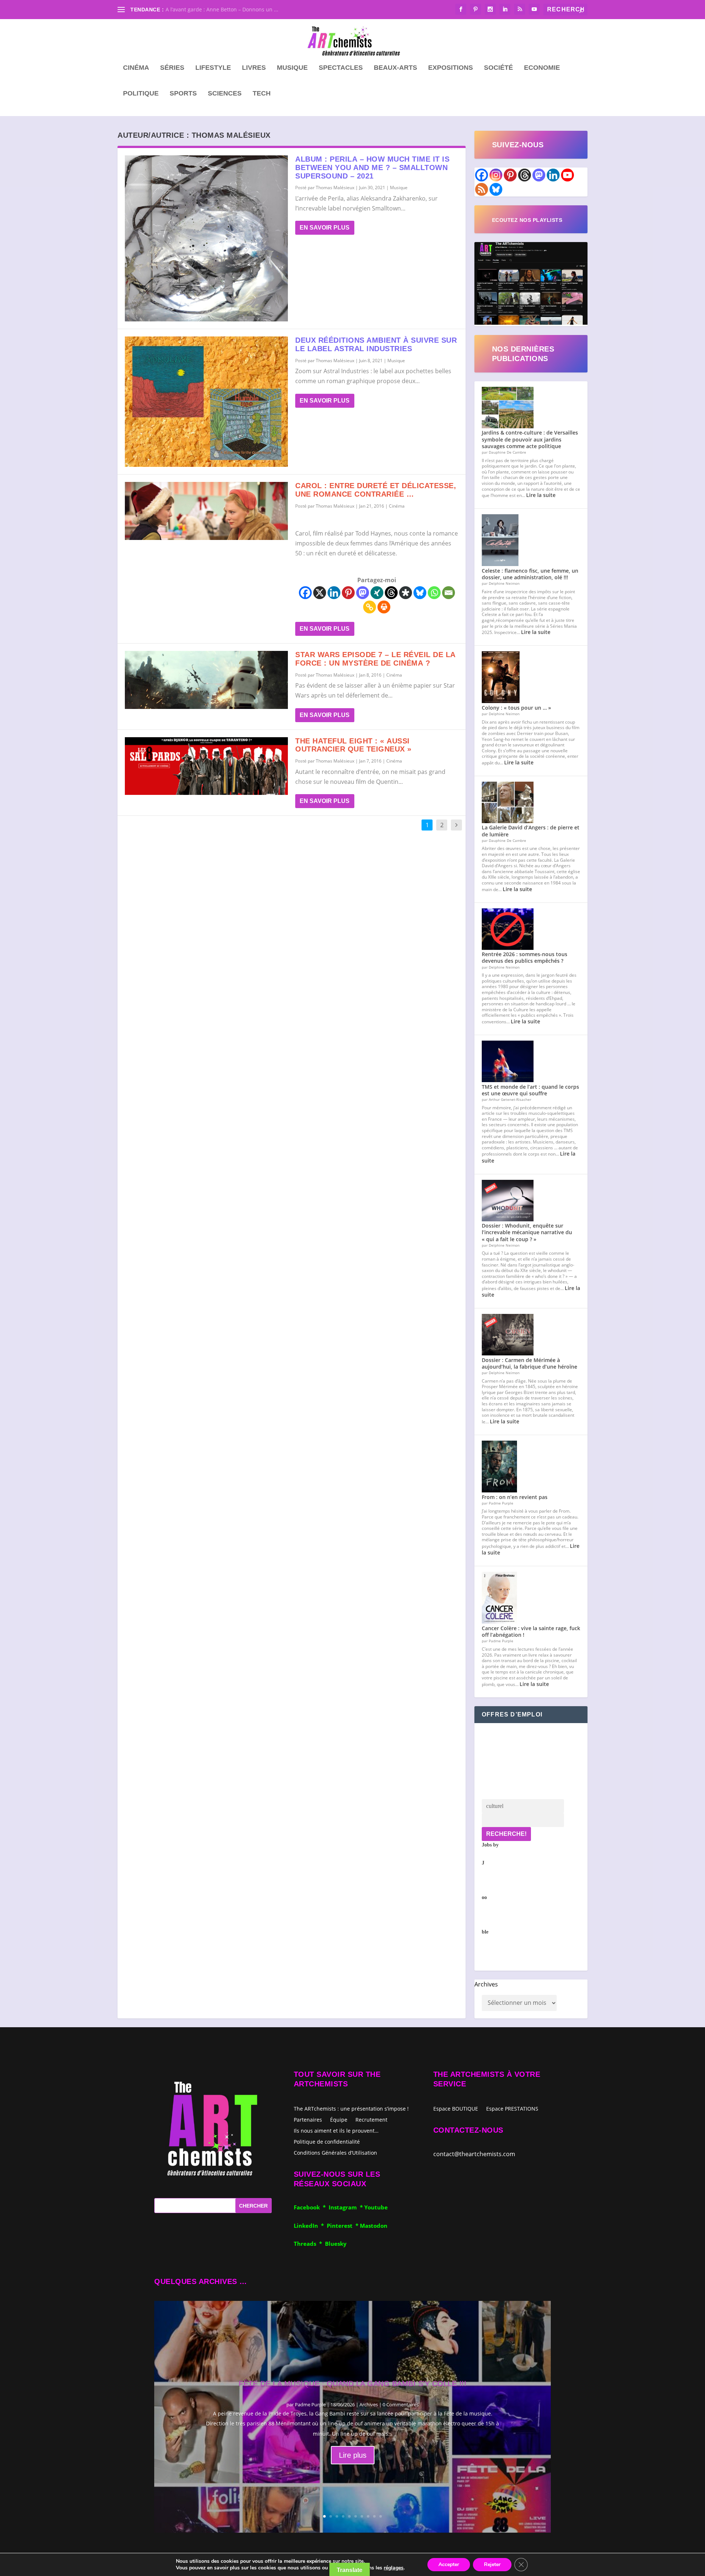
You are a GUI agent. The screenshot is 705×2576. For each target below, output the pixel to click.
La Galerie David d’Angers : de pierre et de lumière (531, 831)
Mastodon (374, 2226)
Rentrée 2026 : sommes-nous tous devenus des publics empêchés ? (525, 957)
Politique (141, 94)
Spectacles (341, 68)
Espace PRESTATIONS (512, 2109)
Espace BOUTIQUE (456, 2109)
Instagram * (346, 2207)
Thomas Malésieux (335, 188)
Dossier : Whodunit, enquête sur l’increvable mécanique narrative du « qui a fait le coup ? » (527, 1232)
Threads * (309, 2244)
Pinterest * (343, 2226)
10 (381, 2516)
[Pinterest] (348, 593)
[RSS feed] (482, 189)
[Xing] (377, 593)
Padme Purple (310, 2404)
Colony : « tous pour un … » (516, 708)
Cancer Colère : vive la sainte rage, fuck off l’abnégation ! (531, 1631)
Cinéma (136, 68)
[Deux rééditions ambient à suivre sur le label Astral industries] (206, 402)
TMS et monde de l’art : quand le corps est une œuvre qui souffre (530, 1090)
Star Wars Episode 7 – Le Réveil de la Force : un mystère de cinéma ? (375, 659)
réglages (394, 2568)
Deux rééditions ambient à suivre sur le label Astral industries (376, 344)
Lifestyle (213, 68)
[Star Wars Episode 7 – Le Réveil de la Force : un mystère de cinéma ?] (206, 680)
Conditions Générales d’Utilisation (335, 2152)
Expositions (451, 68)
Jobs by (490, 1888)
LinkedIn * (310, 2226)
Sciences (225, 94)
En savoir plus (325, 228)
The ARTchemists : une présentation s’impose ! (351, 2108)
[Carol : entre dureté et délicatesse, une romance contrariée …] (206, 511)
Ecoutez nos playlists (527, 220)
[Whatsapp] (434, 593)
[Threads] (391, 593)
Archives (486, 1984)
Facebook (308, 2207)
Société (498, 68)
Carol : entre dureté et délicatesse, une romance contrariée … (376, 490)
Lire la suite (541, 495)
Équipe (339, 2119)
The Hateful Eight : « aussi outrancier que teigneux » (353, 745)
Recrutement (371, 2119)
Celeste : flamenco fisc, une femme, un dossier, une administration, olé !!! (530, 574)
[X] (320, 593)
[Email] (449, 593)
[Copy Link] (370, 607)
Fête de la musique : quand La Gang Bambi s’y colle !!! (352, 2384)
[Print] (384, 607)
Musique (292, 68)
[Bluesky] (420, 593)
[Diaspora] (406, 593)
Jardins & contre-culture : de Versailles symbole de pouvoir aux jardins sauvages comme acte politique (530, 439)
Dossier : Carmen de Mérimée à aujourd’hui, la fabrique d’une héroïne (529, 1363)
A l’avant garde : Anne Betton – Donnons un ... (222, 9)
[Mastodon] (363, 593)
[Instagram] (496, 175)
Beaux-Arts (395, 68)
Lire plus (353, 2455)
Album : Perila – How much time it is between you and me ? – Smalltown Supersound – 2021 (372, 167)
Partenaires (308, 2119)
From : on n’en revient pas (515, 1497)
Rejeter (492, 2564)
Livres (254, 68)
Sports (183, 94)
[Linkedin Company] (553, 175)
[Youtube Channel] (567, 175)
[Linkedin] (334, 593)
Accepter (449, 2564)
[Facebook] (305, 593)
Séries (172, 68)
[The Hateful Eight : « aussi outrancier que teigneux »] (206, 766)
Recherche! (506, 1834)
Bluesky (336, 2244)
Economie (542, 68)
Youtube (376, 2207)
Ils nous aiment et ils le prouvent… (336, 2130)
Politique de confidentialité (327, 2141)
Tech (262, 94)
